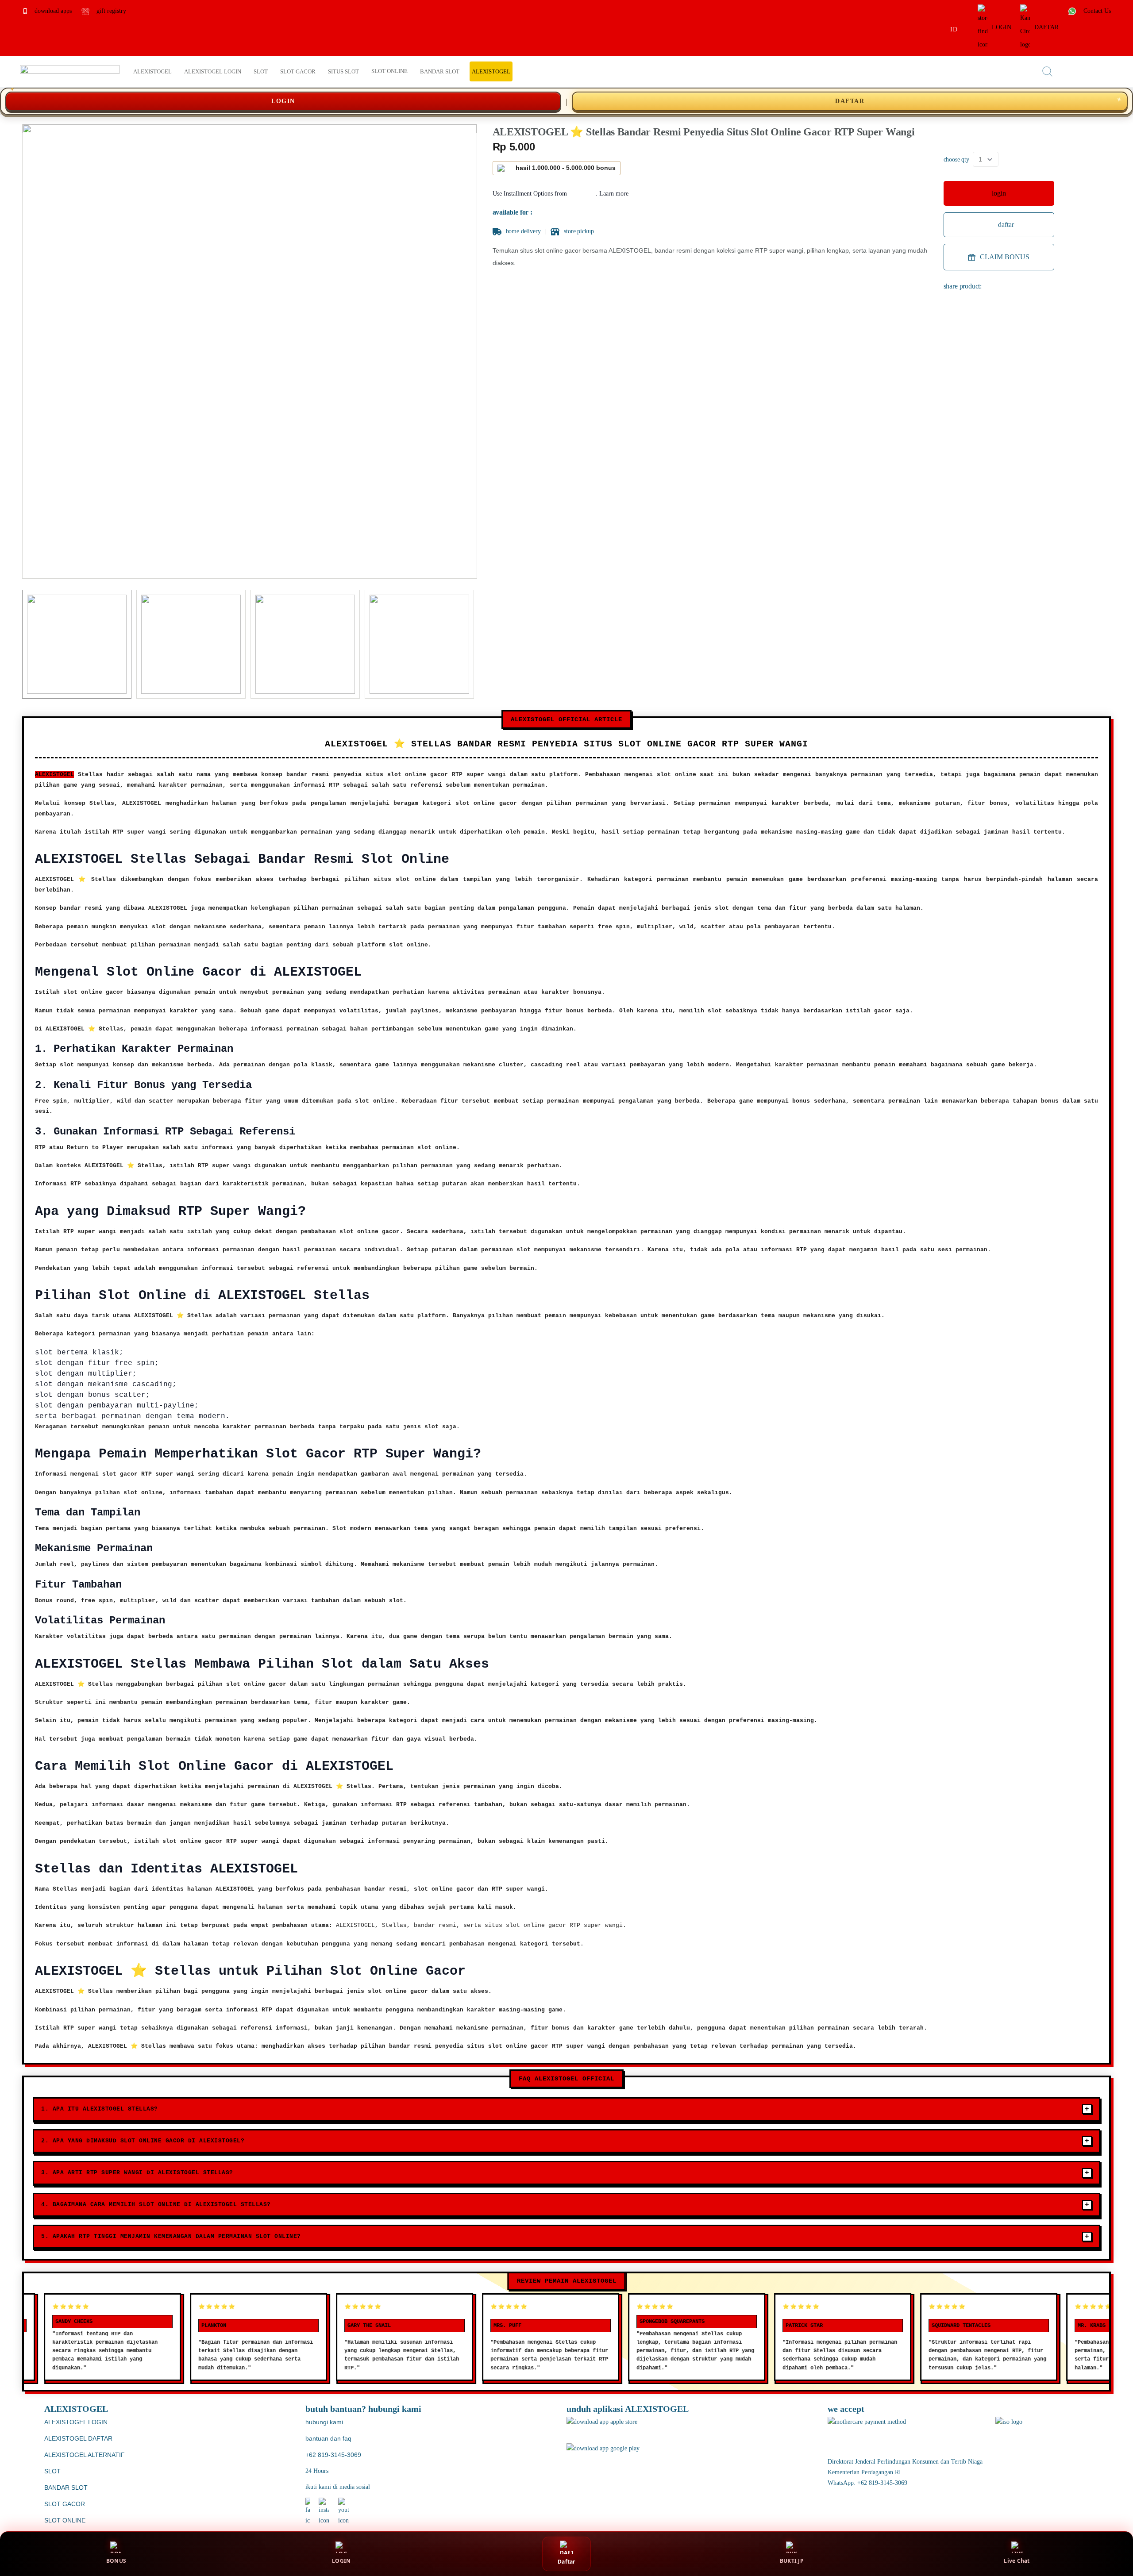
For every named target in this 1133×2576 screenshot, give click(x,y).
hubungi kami (324, 2422)
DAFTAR (1046, 27)
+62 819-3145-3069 (333, 2455)
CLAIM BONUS (1005, 257)
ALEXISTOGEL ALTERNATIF (85, 2455)
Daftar (566, 2562)
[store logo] (70, 71)
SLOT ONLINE (65, 2520)
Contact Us (1096, 11)
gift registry (110, 11)
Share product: (963, 286)
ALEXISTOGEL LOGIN (76, 2422)
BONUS (116, 2561)
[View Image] (77, 644)
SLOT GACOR (65, 2504)
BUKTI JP (792, 2561)
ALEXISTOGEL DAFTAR (78, 2438)
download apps (52, 11)
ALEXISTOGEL (54, 775)
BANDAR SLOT (66, 2488)
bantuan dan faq (328, 2438)
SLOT (52, 2471)
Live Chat (1017, 2561)
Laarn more (614, 194)
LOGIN (1002, 27)
